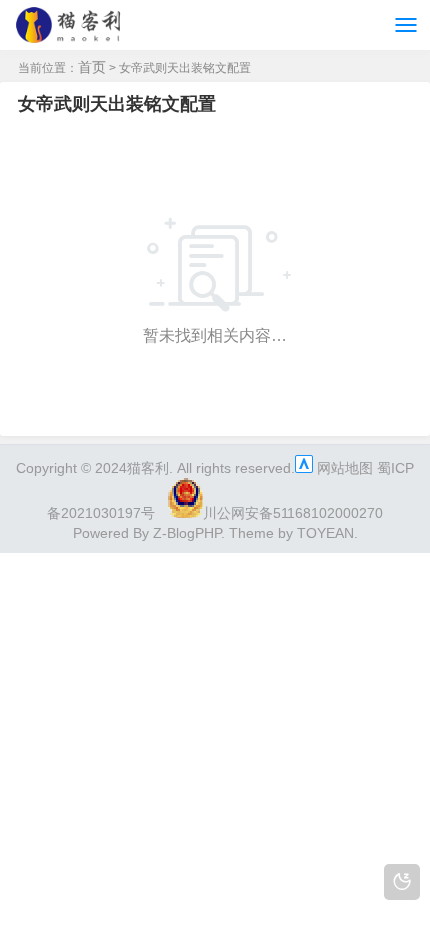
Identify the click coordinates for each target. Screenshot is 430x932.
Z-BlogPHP (187, 533)
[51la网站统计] (304, 468)
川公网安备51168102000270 (293, 513)
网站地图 (345, 468)
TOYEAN (325, 533)
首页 (92, 67)
